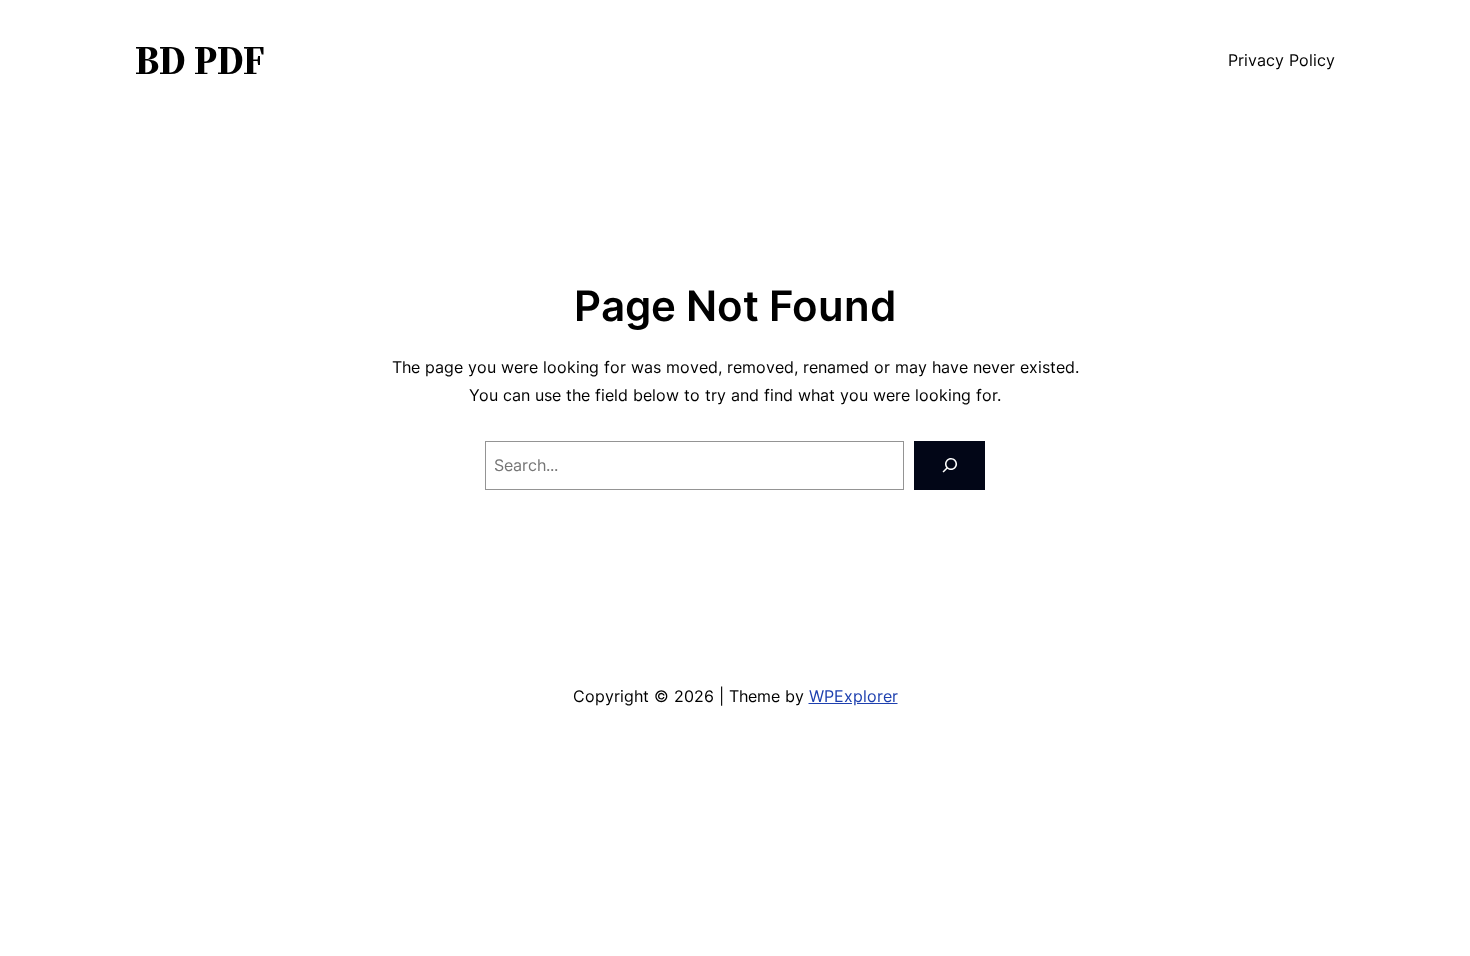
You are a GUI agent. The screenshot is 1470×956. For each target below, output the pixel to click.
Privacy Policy (1281, 60)
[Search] (949, 465)
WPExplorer (853, 696)
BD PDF (200, 60)
